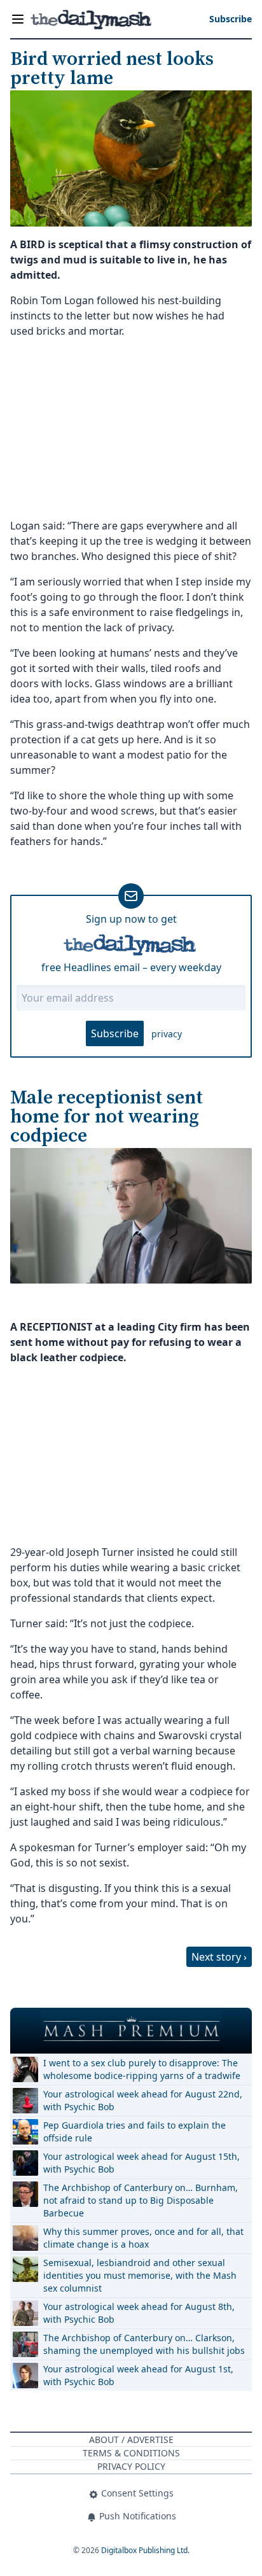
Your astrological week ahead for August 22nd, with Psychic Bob (143, 2100)
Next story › (219, 1957)
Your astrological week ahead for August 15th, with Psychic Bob (141, 2163)
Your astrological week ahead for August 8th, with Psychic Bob (139, 2313)
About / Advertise (131, 2439)
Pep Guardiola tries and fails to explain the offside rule (134, 2131)
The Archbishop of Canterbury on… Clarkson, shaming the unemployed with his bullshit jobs (144, 2344)
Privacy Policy (131, 2466)
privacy (167, 1034)
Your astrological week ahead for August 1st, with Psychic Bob (138, 2375)
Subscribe (115, 1033)
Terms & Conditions (131, 2453)
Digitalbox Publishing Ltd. (145, 2550)
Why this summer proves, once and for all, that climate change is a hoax (143, 2238)
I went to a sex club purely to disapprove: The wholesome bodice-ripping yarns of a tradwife (142, 2069)
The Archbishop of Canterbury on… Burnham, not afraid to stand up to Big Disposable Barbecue (141, 2200)
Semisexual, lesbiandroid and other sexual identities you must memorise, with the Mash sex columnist (140, 2275)
